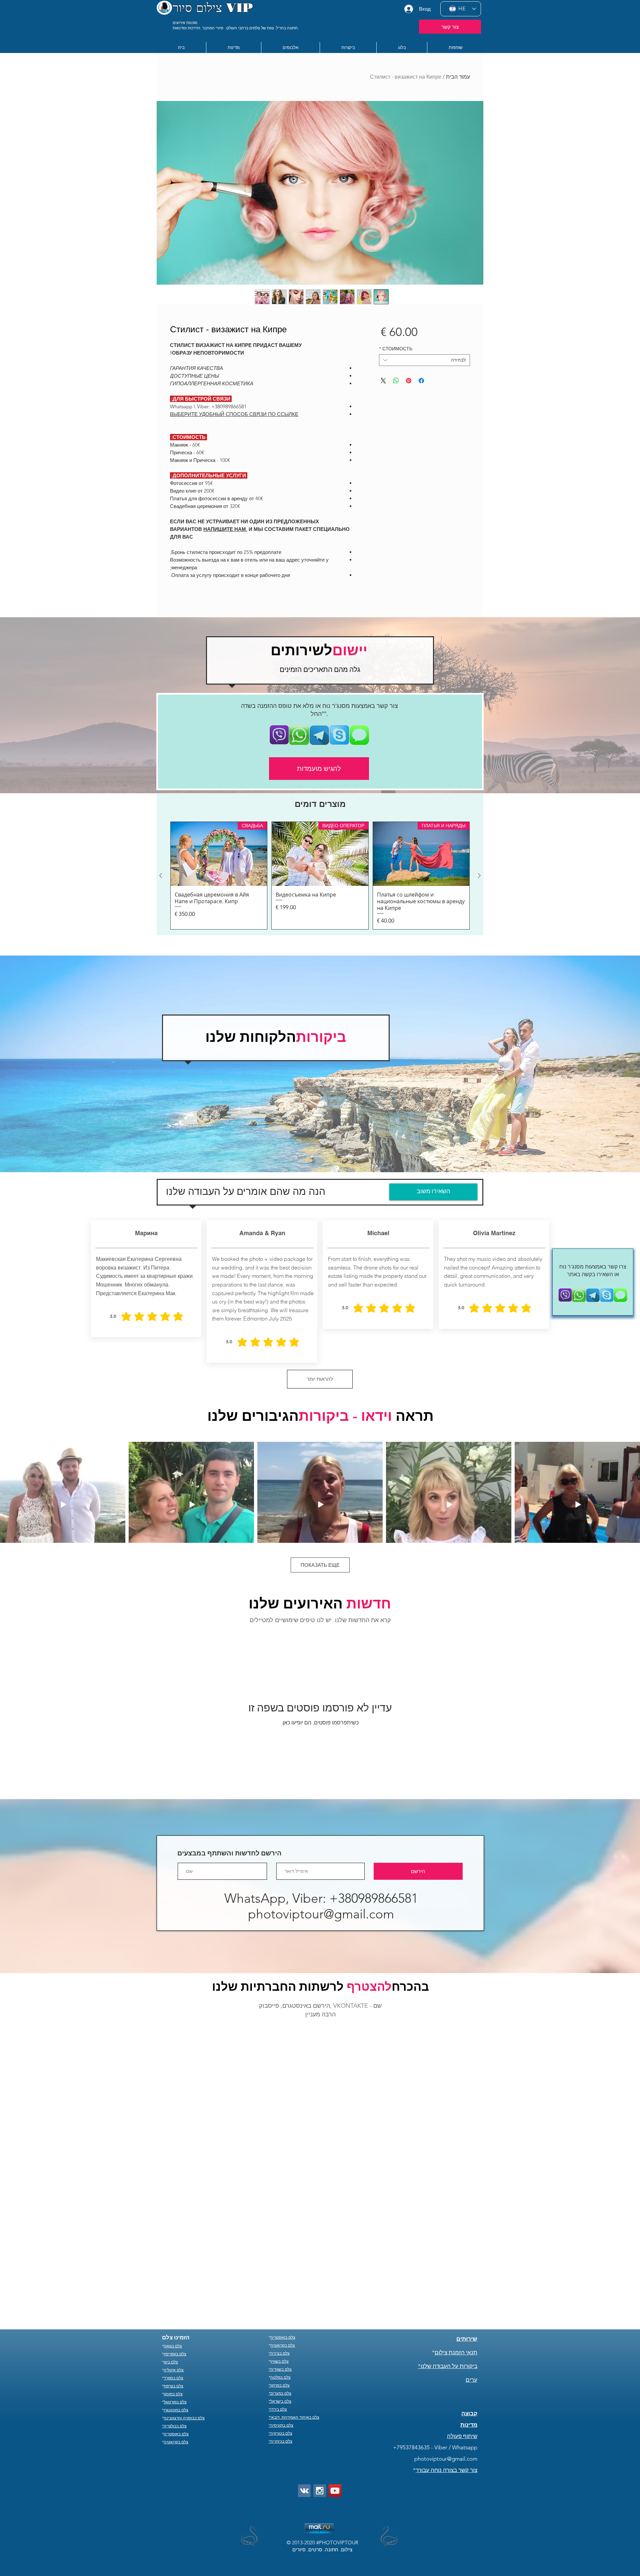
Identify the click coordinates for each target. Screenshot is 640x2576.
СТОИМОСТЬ (396, 349)
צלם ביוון (171, 2269)
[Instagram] (320, 2397)
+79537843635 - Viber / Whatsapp (435, 2354)
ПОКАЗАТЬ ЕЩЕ (320, 1565)
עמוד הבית (458, 77)
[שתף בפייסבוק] (421, 381)
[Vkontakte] (304, 2397)
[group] (320, 876)
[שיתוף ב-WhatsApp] (396, 381)
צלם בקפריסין (175, 2261)
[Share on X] (383, 381)
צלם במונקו (173, 2301)
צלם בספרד (173, 2285)
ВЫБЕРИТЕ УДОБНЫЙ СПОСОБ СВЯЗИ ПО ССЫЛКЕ (234, 414)
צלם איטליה (174, 2277)
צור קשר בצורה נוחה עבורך (446, 2377)
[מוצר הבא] (161, 876)
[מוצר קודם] (479, 876)
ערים (471, 2286)
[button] (233, 47)
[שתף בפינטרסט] (409, 381)
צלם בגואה (173, 2253)
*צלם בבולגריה (174, 2333)
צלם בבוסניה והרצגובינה (184, 2325)
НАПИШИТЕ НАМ (225, 529)
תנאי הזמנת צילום (456, 2259)
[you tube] (335, 2397)
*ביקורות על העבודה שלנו (448, 2273)
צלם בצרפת (173, 2293)
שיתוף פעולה (462, 2343)
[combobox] (424, 360)
